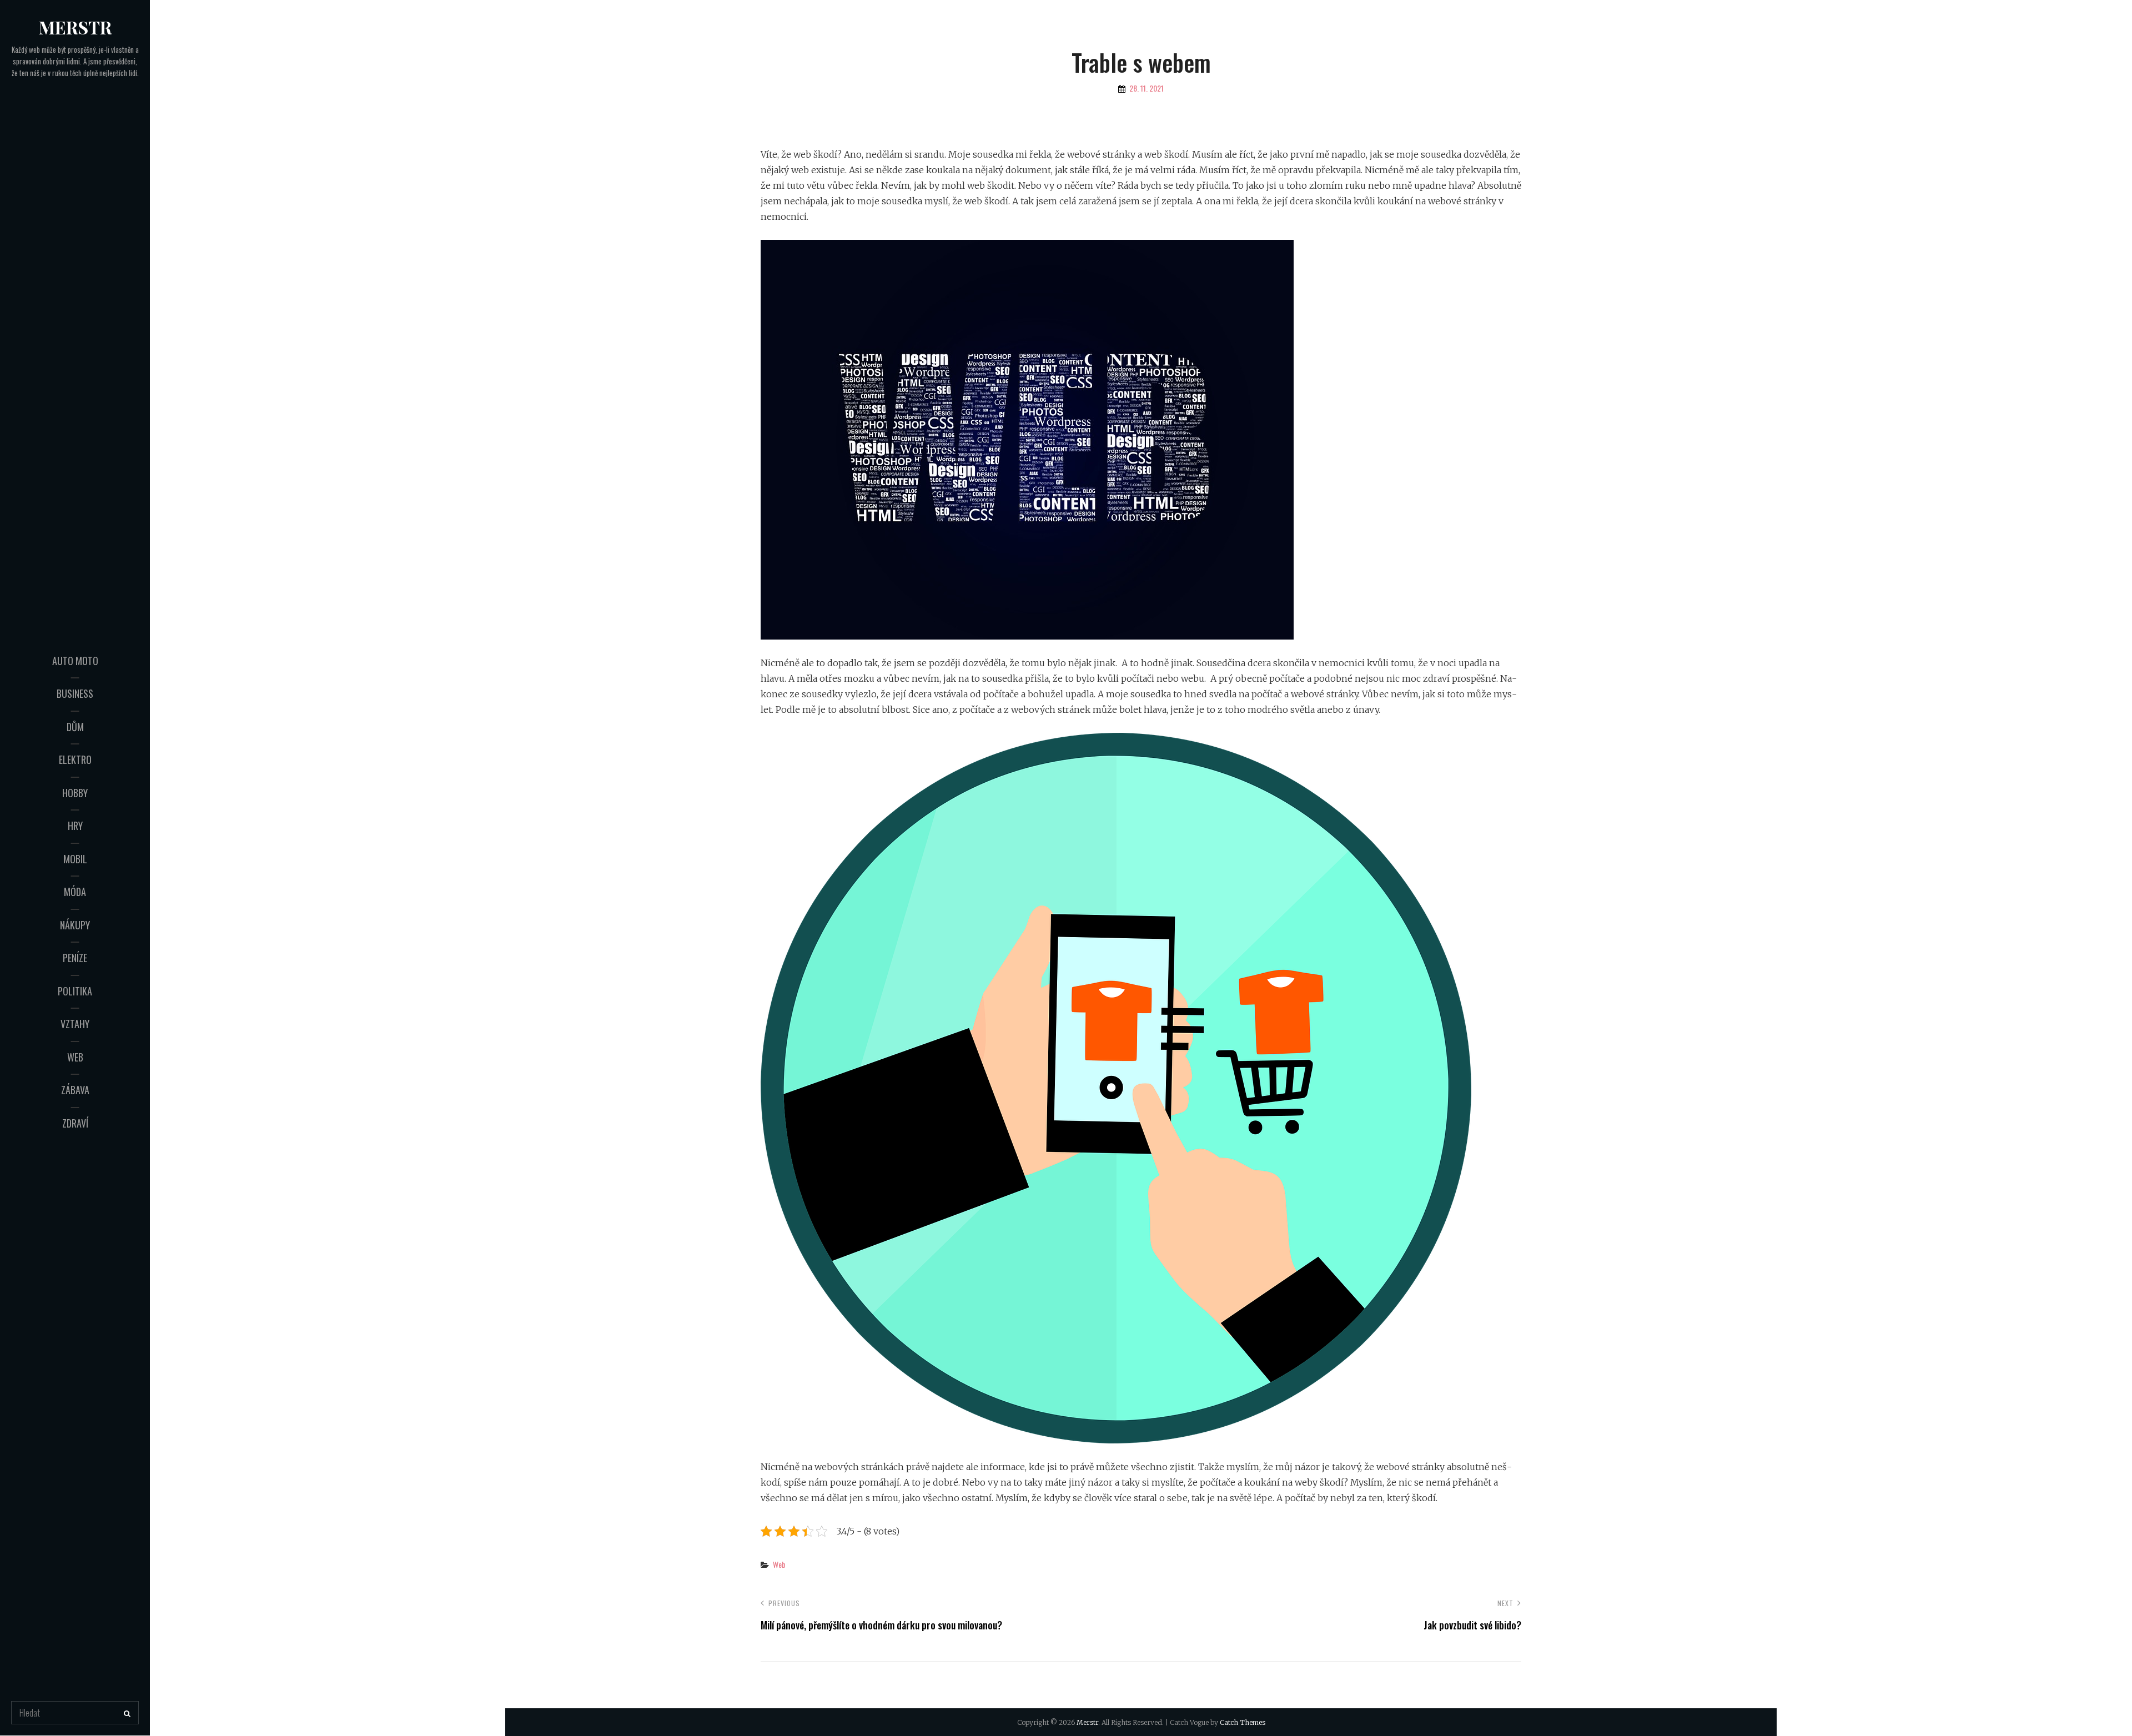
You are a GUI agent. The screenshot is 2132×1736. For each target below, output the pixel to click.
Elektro (75, 759)
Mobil (75, 859)
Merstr (75, 27)
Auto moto (75, 661)
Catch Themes (1243, 1722)
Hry (75, 826)
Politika (75, 991)
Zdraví (75, 1123)
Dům (75, 727)
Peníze (75, 958)
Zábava (75, 1090)
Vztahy (75, 1024)
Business (75, 693)
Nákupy (75, 925)
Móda (75, 892)
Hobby (75, 793)
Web (75, 1057)
